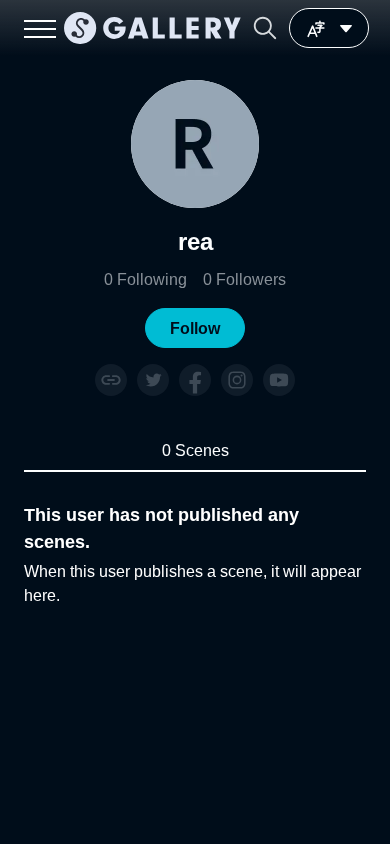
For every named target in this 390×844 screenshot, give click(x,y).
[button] (265, 28)
